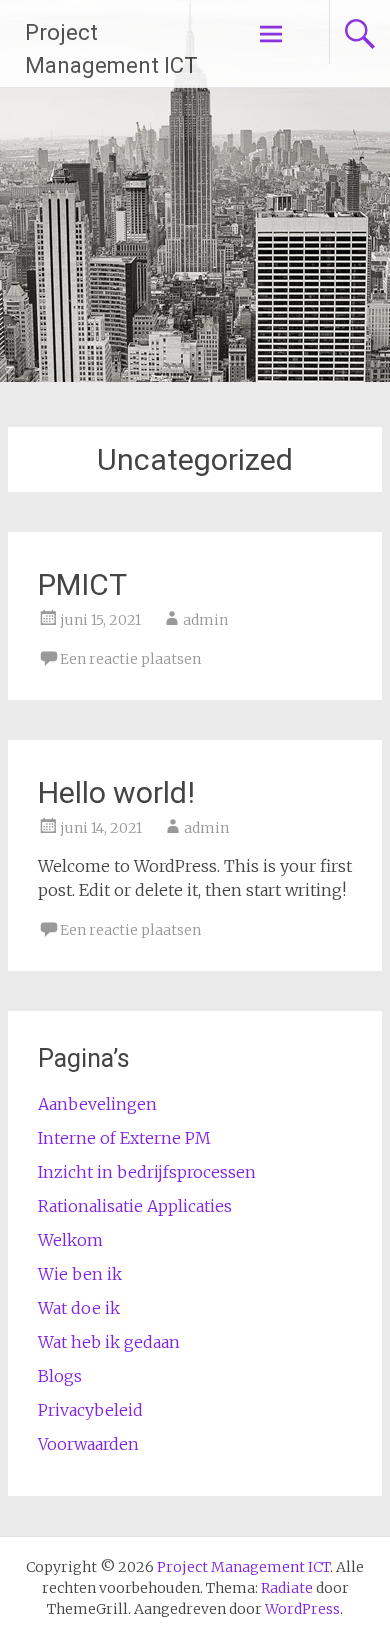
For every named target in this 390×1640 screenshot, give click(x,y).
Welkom (70, 1240)
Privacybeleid (90, 1410)
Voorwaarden (88, 1444)
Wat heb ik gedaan (109, 1342)
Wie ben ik (80, 1274)
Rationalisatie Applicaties (135, 1206)
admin (205, 620)
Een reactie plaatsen (130, 659)
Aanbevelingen (97, 1104)
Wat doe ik (79, 1308)
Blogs (60, 1376)
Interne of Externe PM (124, 1138)
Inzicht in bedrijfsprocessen (147, 1172)
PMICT (82, 584)
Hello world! (116, 792)
